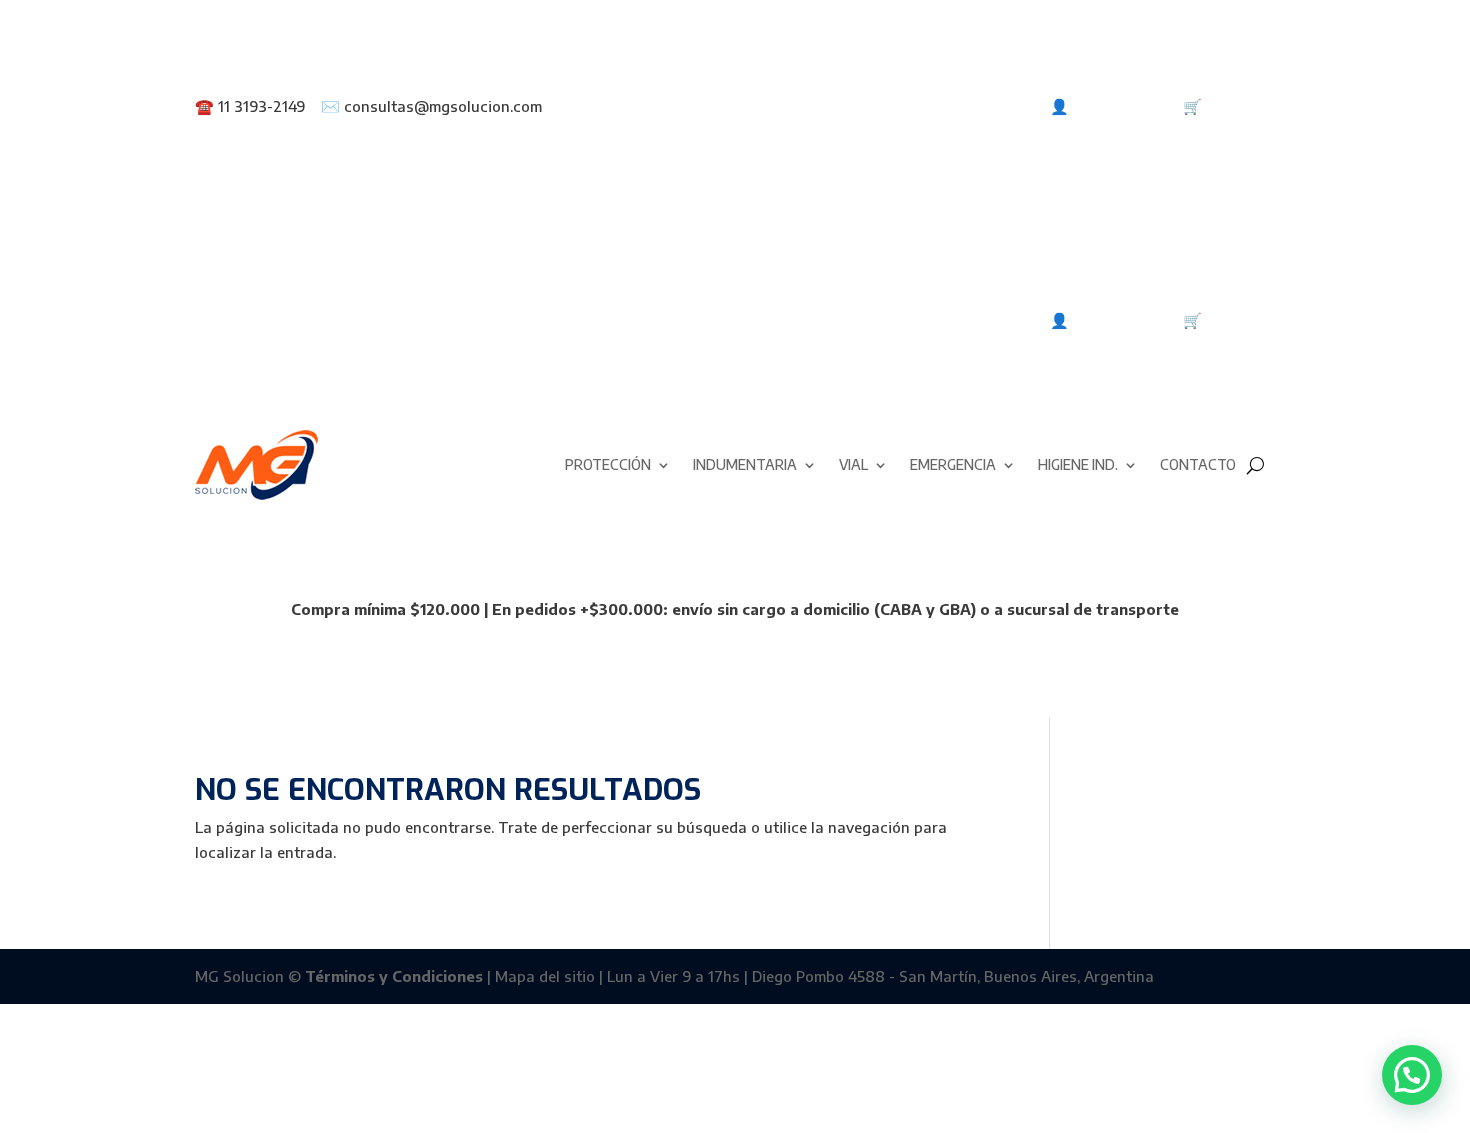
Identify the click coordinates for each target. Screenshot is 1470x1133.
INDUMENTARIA (745, 464)
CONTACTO (1198, 464)
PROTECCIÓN (608, 464)
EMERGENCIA (953, 464)
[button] (1412, 1075)
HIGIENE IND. (1078, 464)
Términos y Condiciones (394, 976)
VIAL (853, 464)
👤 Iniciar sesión (1108, 106)
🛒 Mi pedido (1229, 106)
